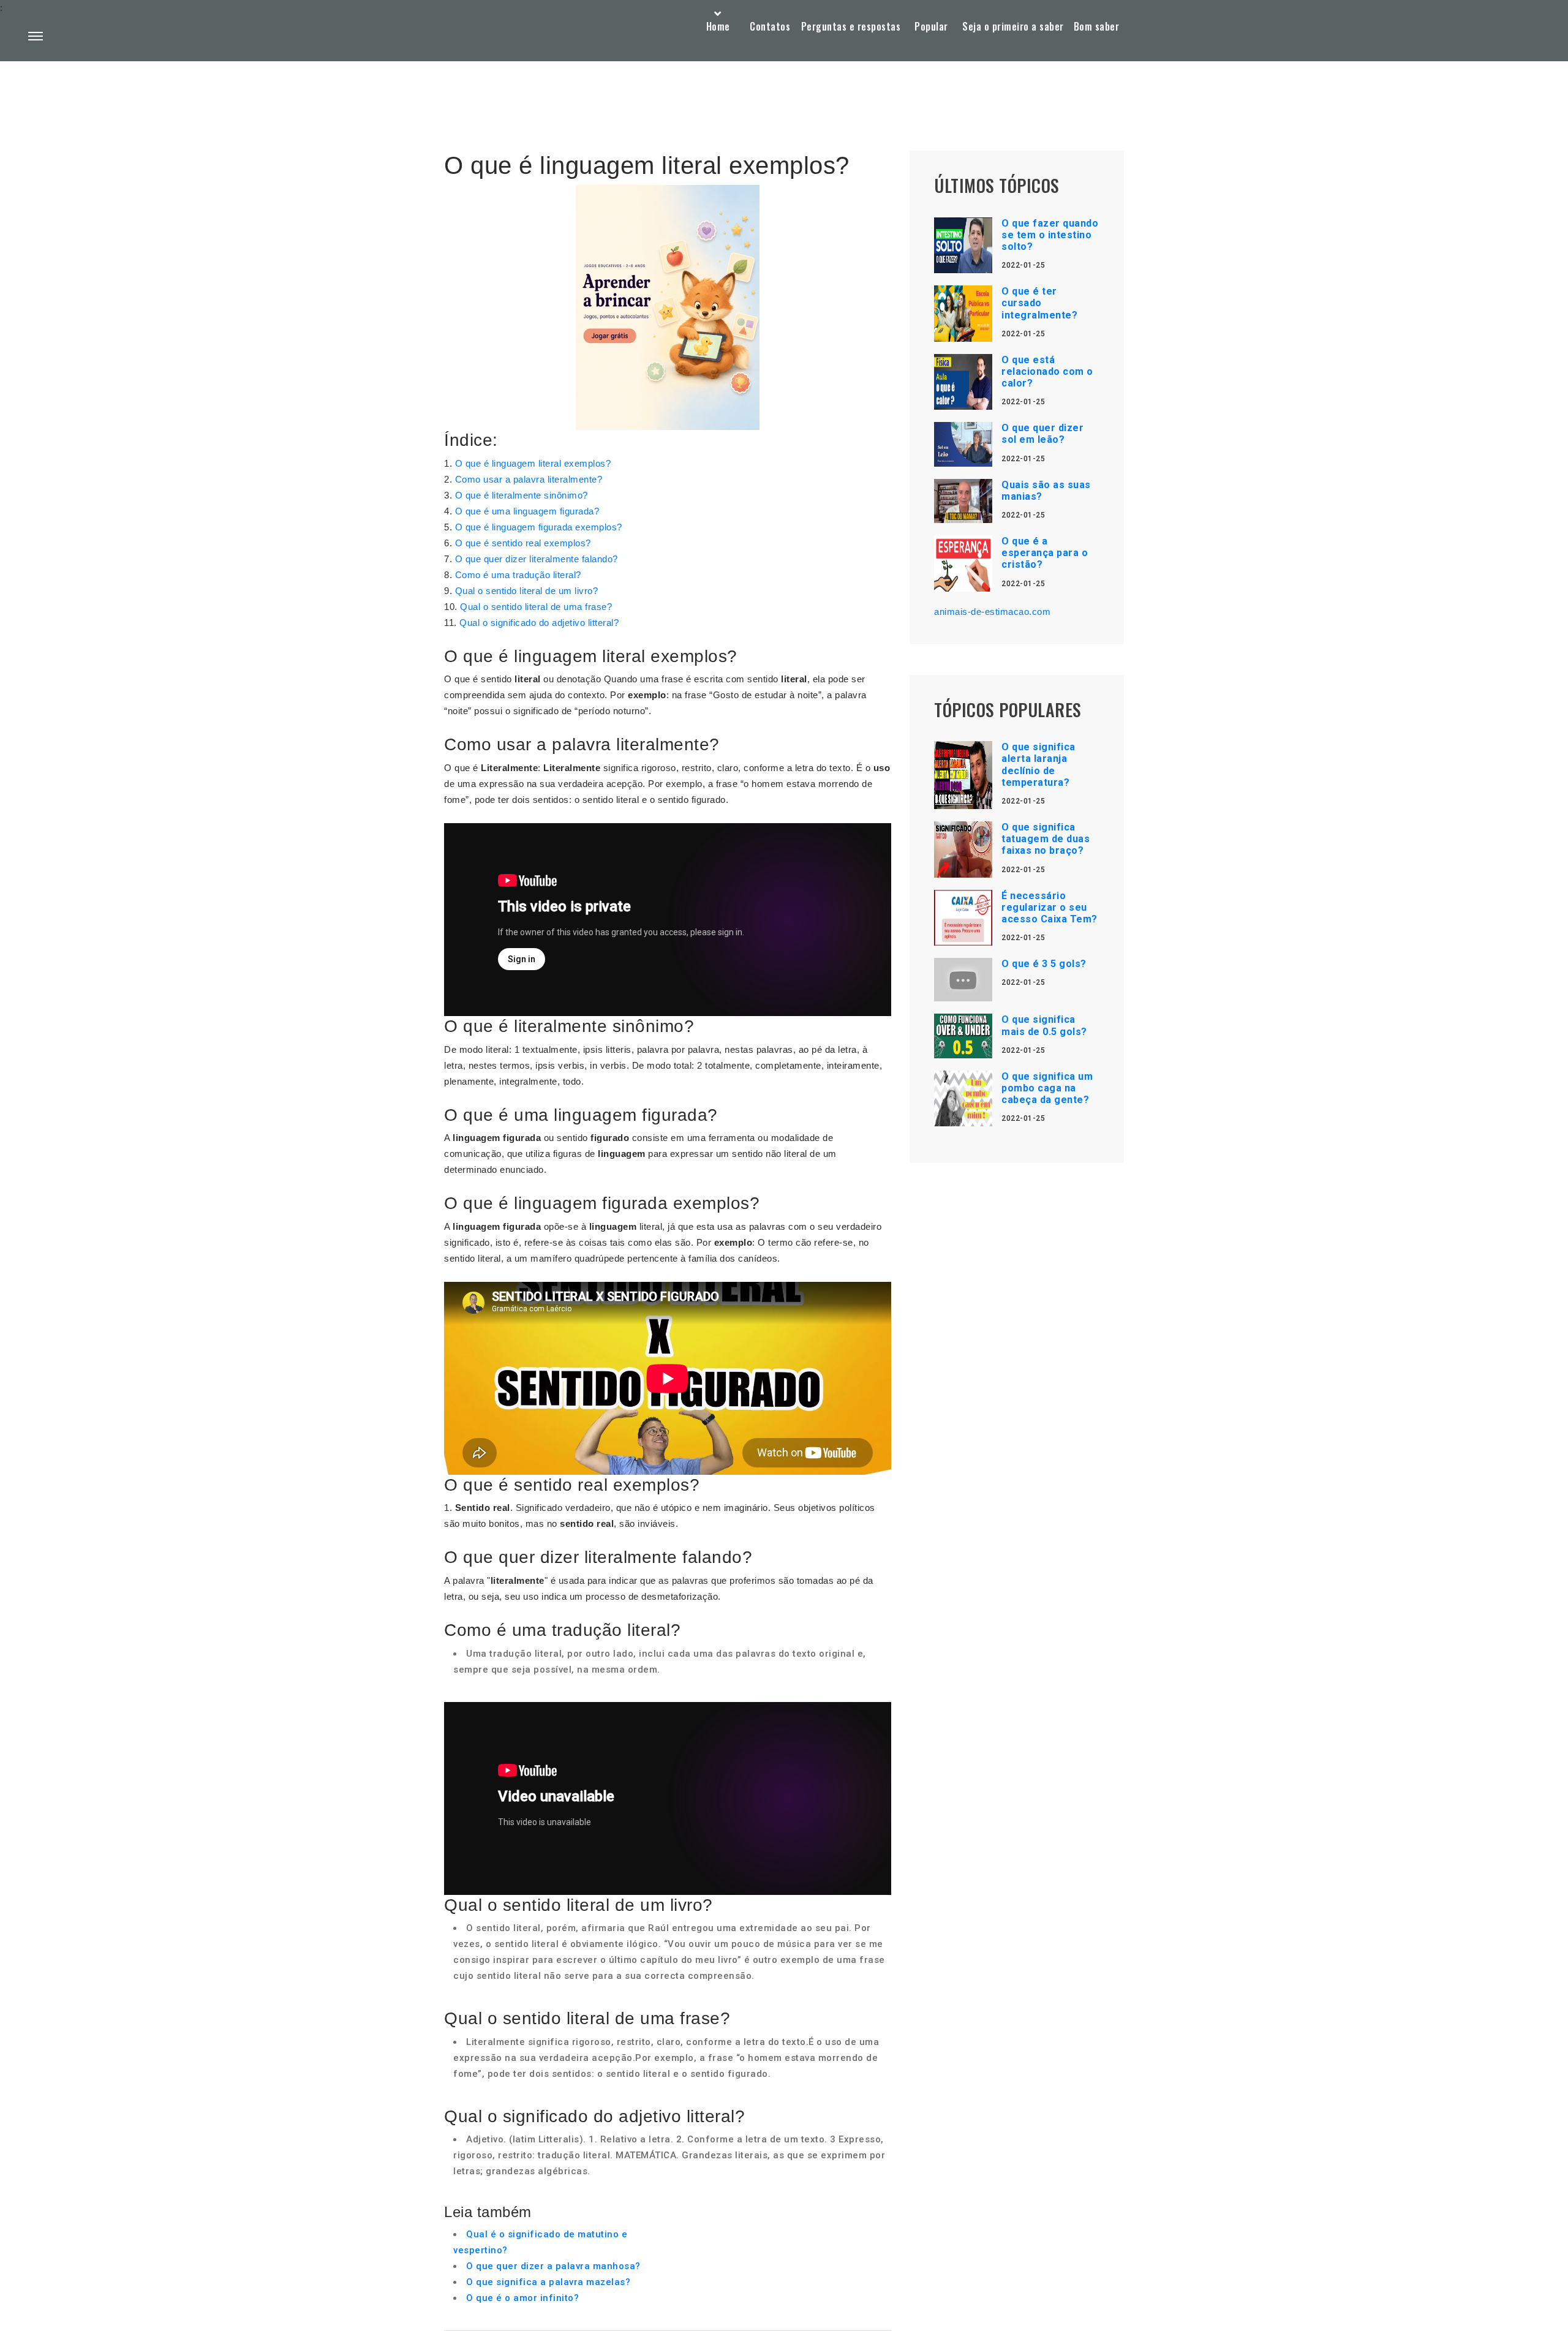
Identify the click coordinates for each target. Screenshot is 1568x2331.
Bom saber (1097, 26)
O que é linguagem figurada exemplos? (539, 527)
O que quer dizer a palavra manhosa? (553, 2266)
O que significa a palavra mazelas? (548, 2282)
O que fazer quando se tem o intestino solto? (1050, 235)
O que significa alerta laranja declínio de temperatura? (1038, 765)
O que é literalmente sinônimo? (522, 495)
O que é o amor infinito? (522, 2298)
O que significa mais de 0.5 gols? (1044, 1025)
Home (718, 26)
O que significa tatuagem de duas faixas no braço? (1046, 839)
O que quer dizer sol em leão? (1042, 434)
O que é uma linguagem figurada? (527, 511)
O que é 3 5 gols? (1044, 964)
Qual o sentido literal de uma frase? (536, 607)
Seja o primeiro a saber (1013, 26)
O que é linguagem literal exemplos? (533, 463)
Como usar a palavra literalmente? (529, 479)
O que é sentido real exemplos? (523, 543)
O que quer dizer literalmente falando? (537, 559)
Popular (931, 26)
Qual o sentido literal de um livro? (527, 591)
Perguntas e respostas (851, 26)
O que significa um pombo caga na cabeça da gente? (1047, 1088)
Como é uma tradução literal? (518, 575)
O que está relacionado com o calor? (1047, 371)
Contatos (770, 26)
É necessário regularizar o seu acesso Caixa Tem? (1050, 907)
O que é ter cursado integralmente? (1039, 303)
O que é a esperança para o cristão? (1045, 553)
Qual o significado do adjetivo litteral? (539, 623)
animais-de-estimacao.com (992, 612)
